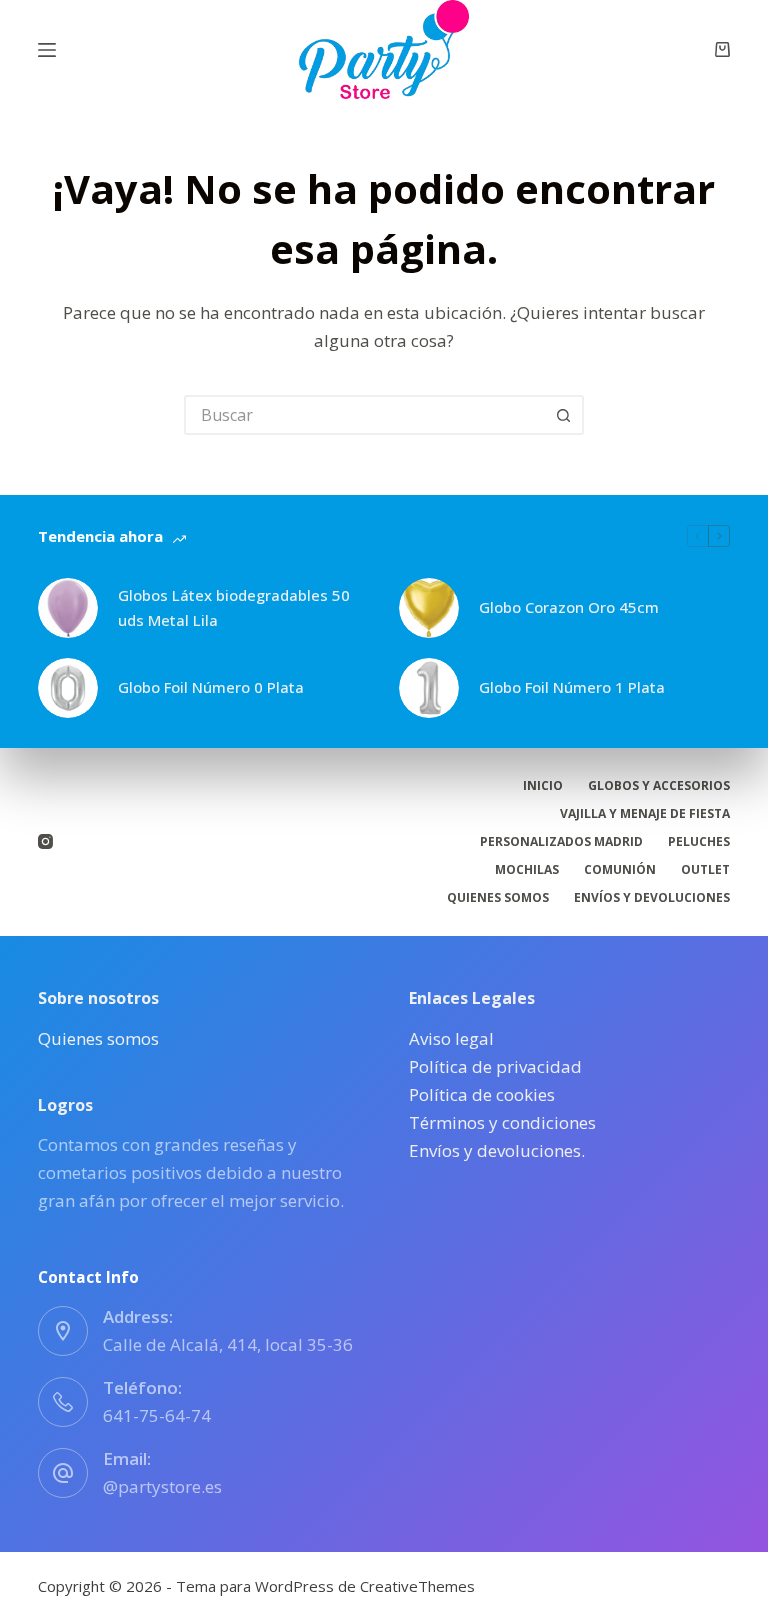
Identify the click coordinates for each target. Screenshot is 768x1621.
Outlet (705, 870)
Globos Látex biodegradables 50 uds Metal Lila (234, 607)
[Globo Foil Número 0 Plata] (68, 688)
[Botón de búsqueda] (564, 415)
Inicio (543, 786)
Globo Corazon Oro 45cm (569, 607)
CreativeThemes (417, 1586)
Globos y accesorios (659, 786)
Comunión (620, 870)
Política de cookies (482, 1094)
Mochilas (527, 870)
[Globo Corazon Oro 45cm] (429, 608)
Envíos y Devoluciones (652, 898)
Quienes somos (498, 898)
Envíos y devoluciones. (497, 1150)
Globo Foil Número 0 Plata (211, 687)
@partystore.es (162, 1486)
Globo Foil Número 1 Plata (572, 687)
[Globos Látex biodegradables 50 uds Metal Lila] (68, 608)
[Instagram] (45, 841)
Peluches (699, 842)
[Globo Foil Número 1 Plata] (429, 688)
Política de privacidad (495, 1066)
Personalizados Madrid (561, 842)
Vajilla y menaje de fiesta (645, 814)
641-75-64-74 (157, 1415)
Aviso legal (451, 1038)
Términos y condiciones (502, 1122)
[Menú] (47, 50)
